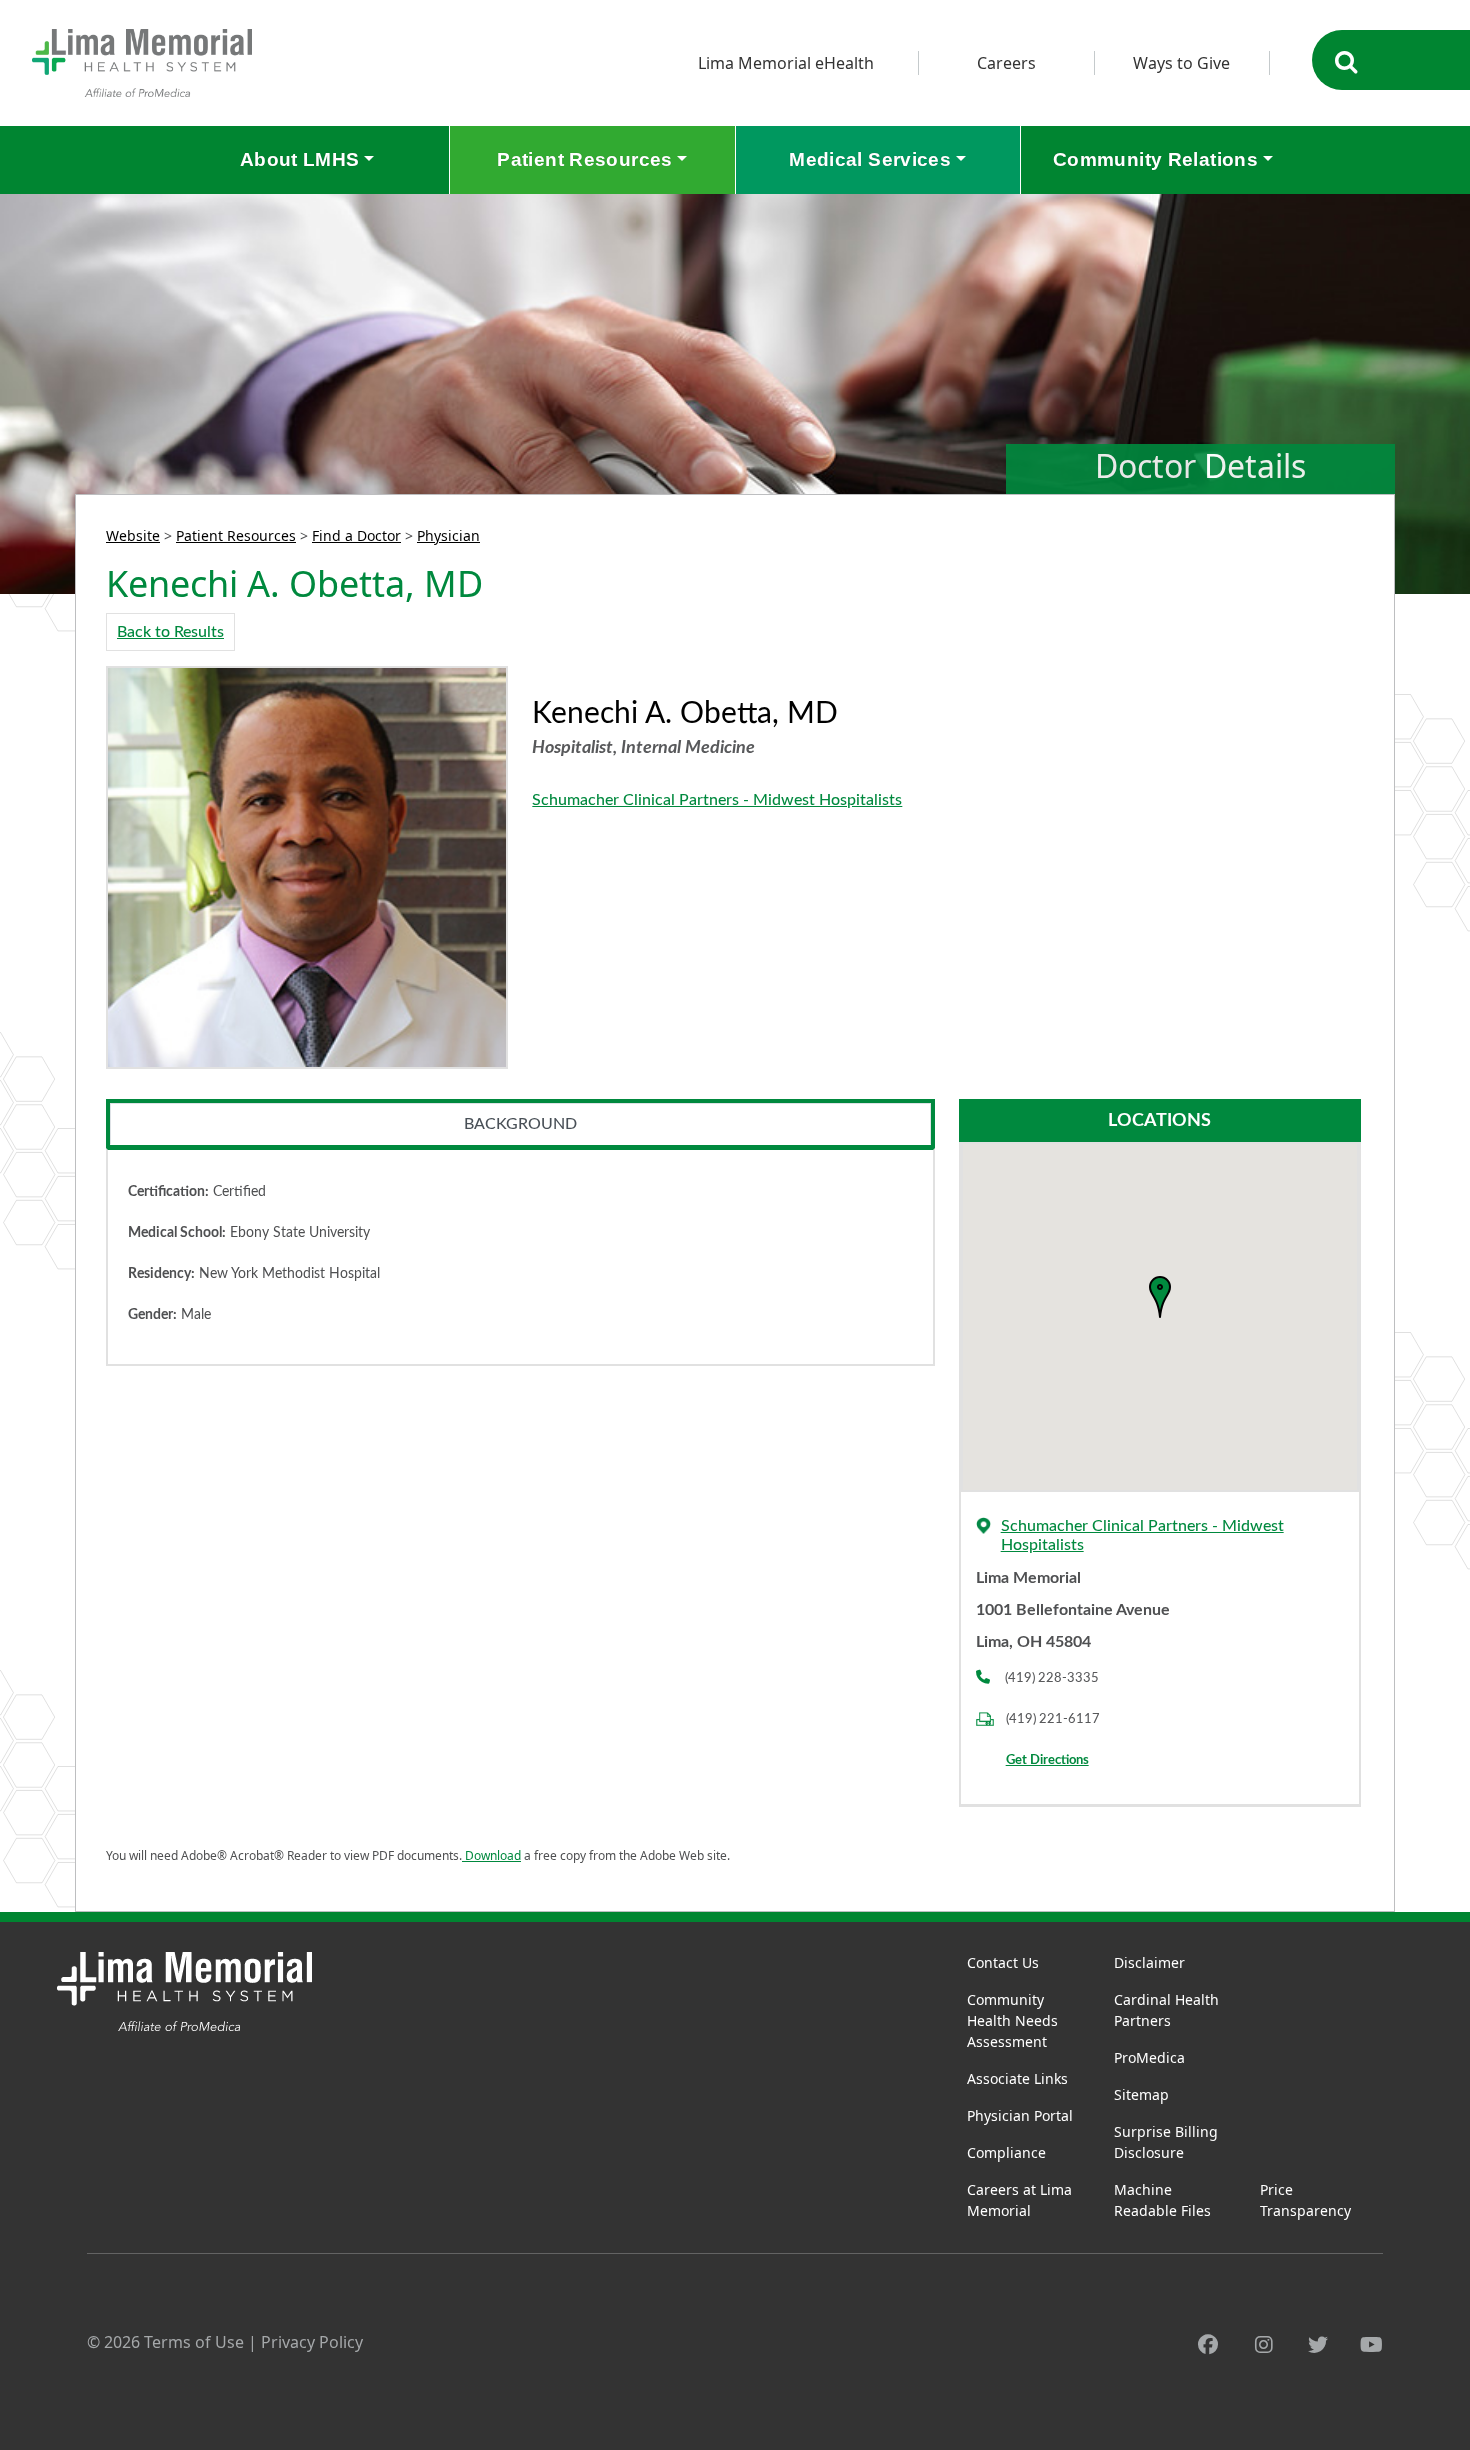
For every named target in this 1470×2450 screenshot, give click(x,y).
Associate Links (1017, 2078)
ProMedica (1149, 2057)
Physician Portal (1020, 2115)
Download (491, 1855)
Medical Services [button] (870, 159)
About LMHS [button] (300, 159)
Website (133, 535)
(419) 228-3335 (1052, 1678)
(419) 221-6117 (1053, 1719)
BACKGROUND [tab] (520, 1124)
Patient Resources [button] (584, 159)
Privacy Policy (312, 2342)
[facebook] (1208, 2344)
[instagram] (1264, 2344)
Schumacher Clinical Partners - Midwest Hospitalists (717, 800)
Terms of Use (194, 2342)
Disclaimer (1149, 1962)
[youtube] (1371, 2344)
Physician (448, 535)
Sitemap (1141, 2094)
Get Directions (1047, 1760)
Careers (1006, 63)
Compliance (1006, 2152)
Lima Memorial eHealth (786, 63)
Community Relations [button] (1155, 159)
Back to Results (170, 632)
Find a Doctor (356, 535)
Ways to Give (1181, 63)
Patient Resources (236, 535)
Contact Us (1003, 1962)
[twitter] (1318, 2344)
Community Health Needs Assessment (1012, 2020)
